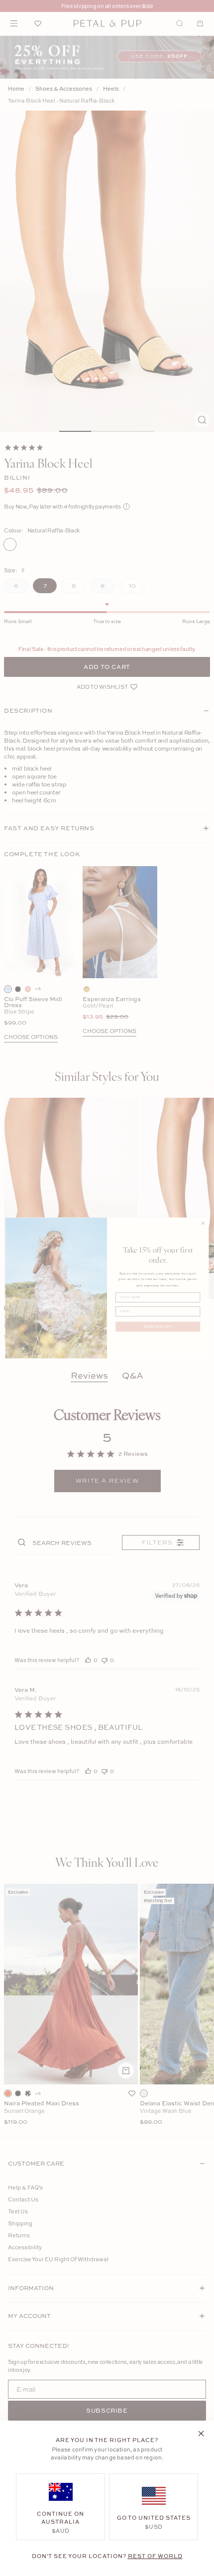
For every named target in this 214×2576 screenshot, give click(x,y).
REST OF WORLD (155, 2556)
